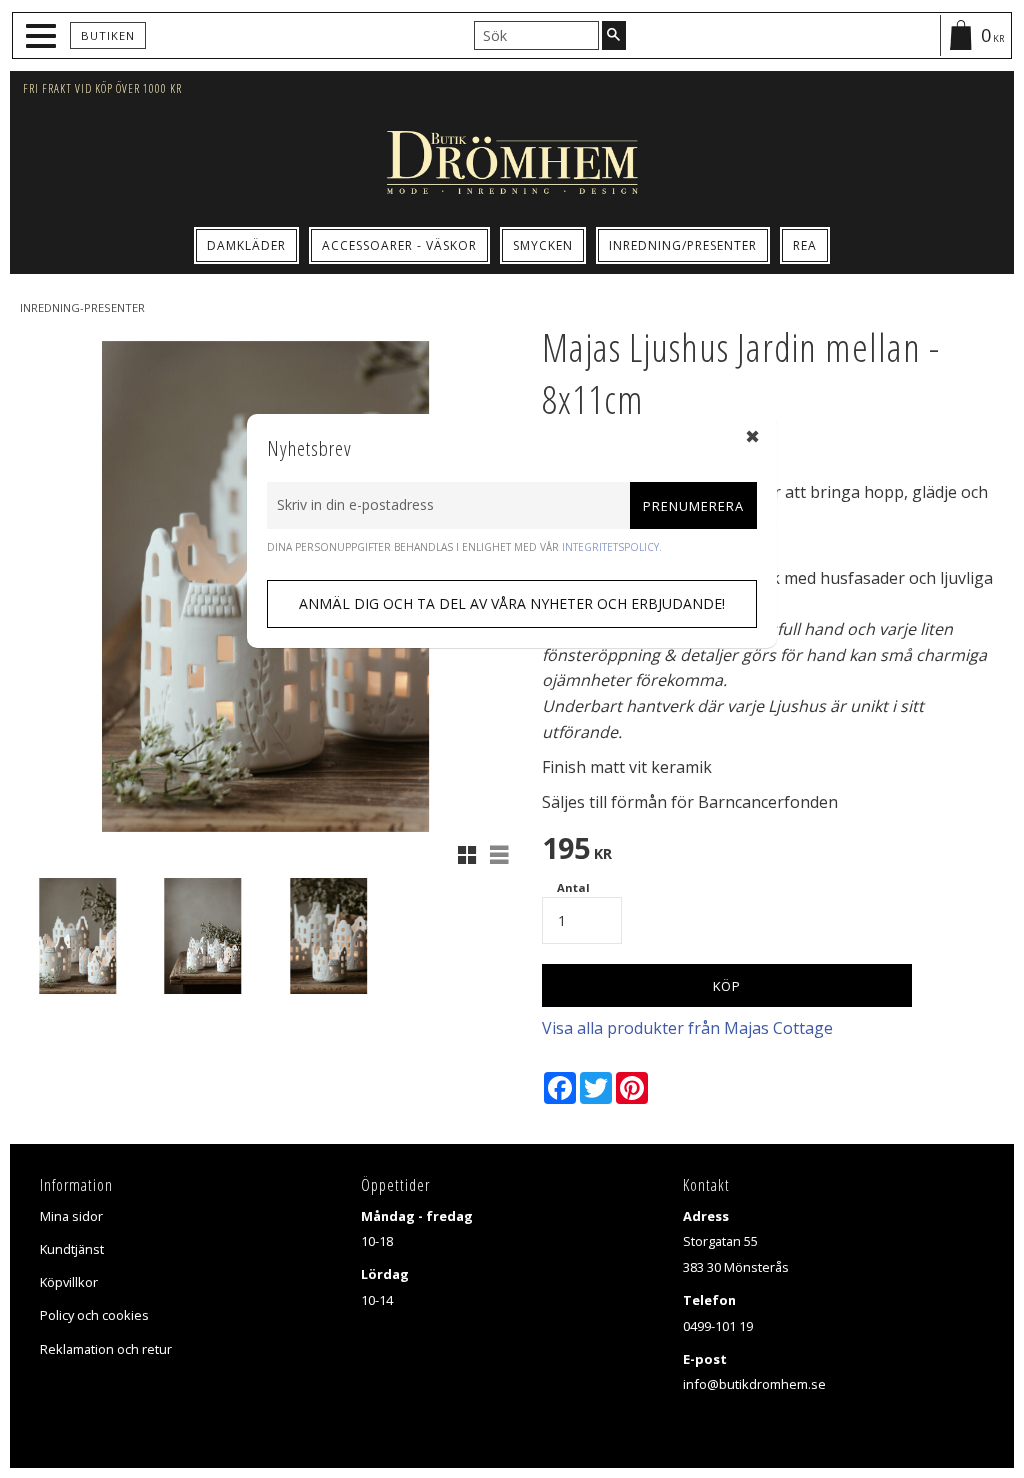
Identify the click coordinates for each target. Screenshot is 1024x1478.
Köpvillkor (69, 1282)
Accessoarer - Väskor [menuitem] (399, 245)
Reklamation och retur (106, 1349)
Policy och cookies (94, 1315)
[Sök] (614, 35)
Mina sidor (71, 1216)
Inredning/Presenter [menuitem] (683, 245)
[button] (43, 36)
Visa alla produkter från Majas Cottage (687, 1028)
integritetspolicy (610, 547)
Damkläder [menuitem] (246, 245)
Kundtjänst (72, 1249)
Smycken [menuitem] (543, 245)
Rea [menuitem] (805, 245)
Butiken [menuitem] (108, 35)
